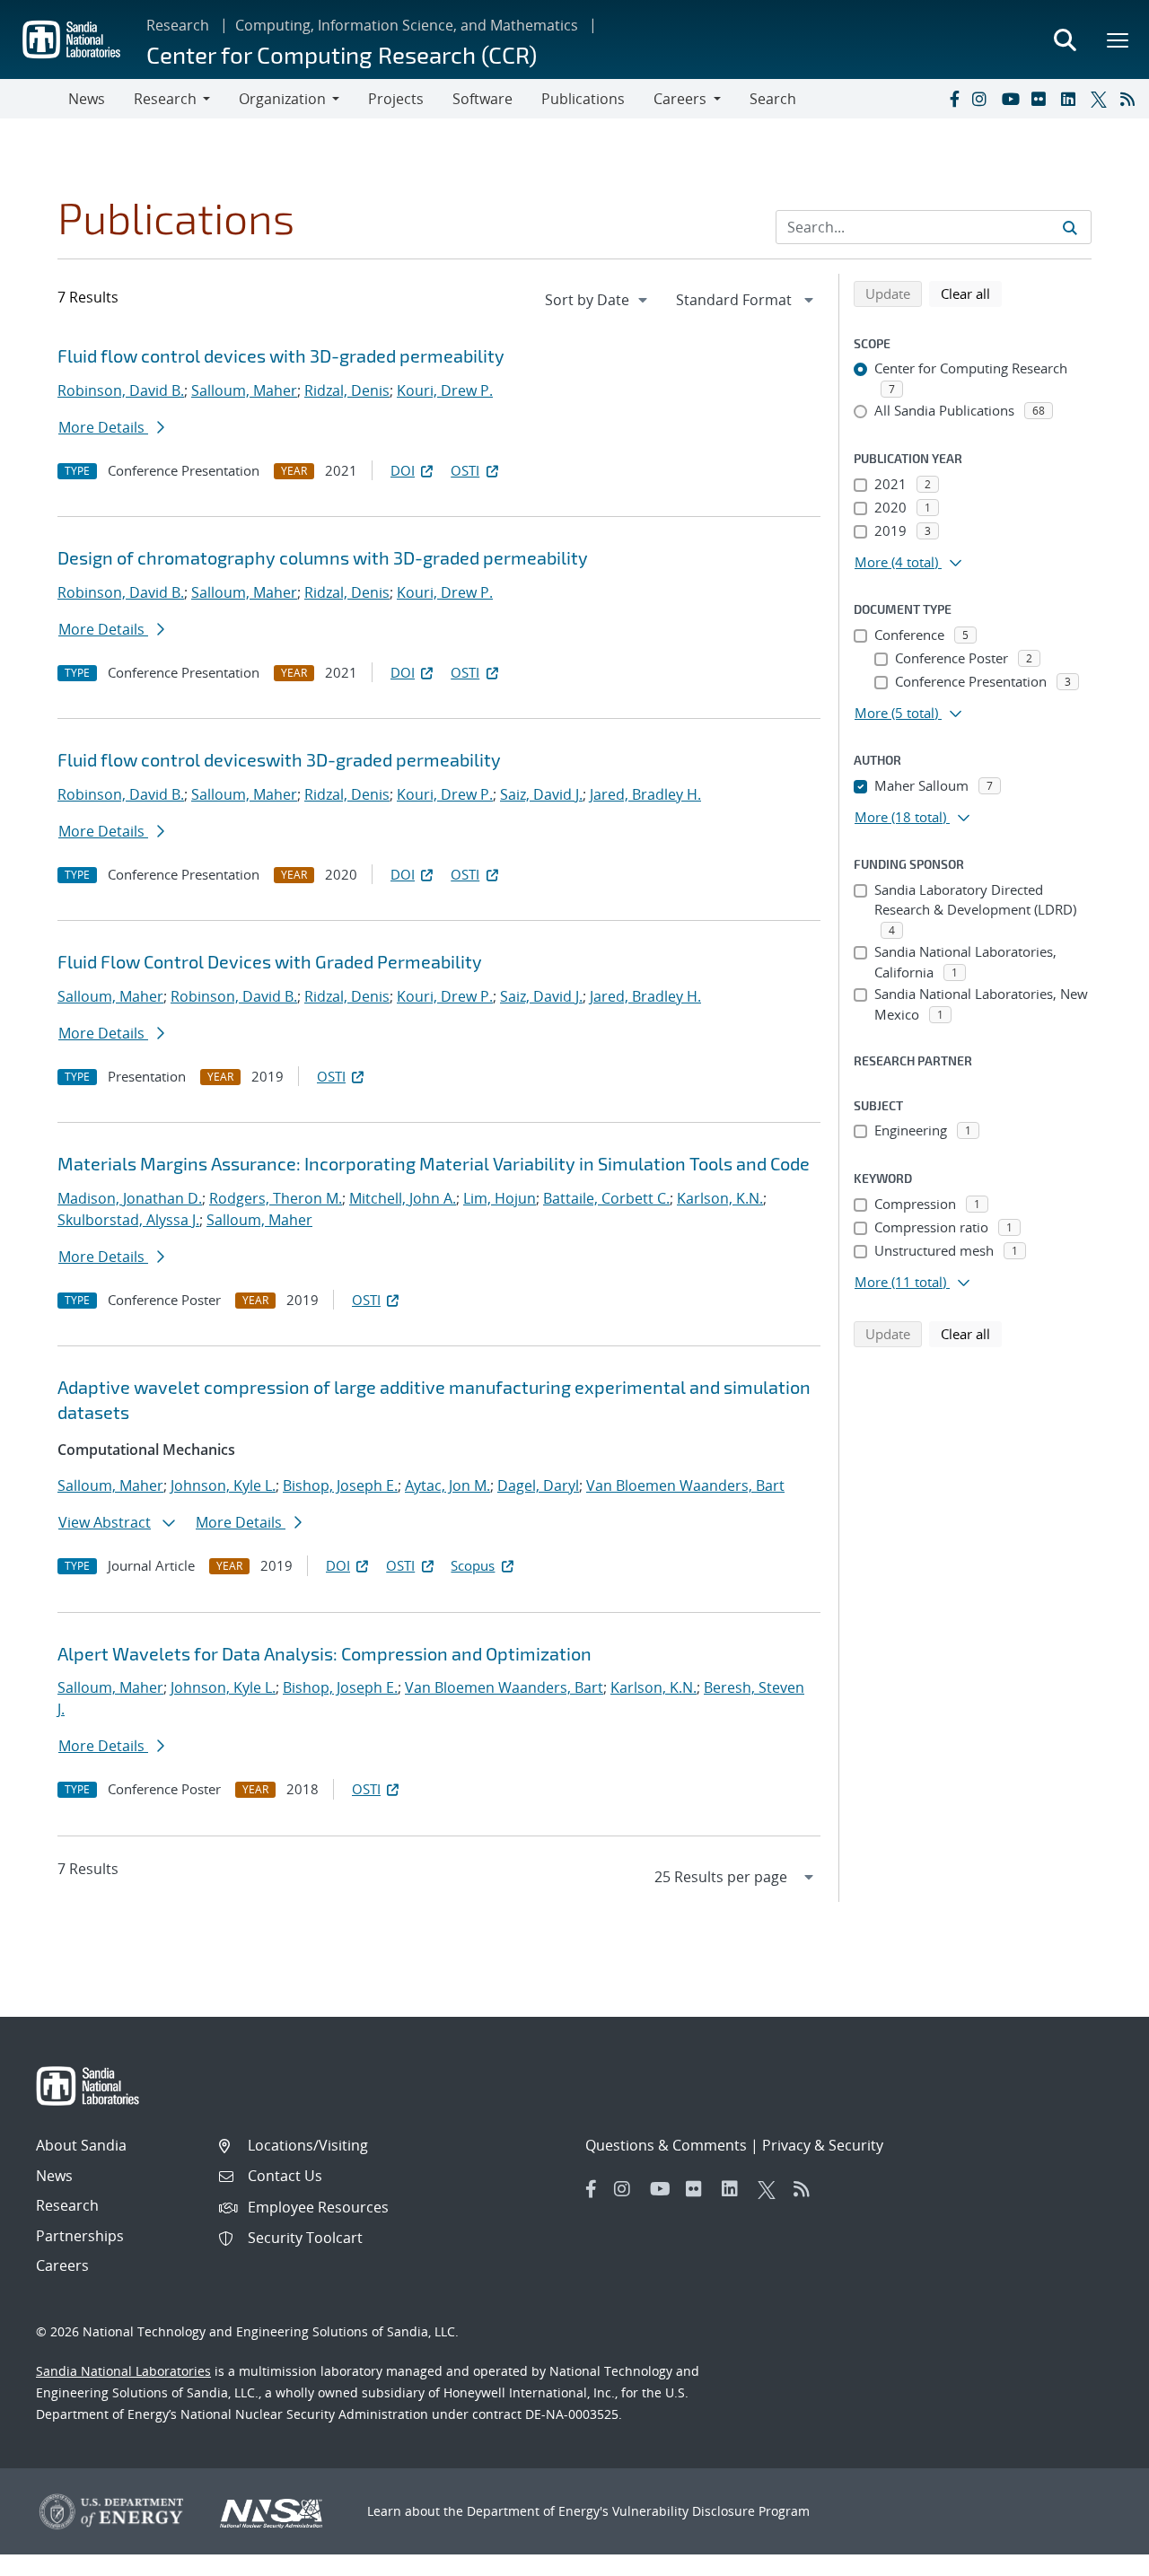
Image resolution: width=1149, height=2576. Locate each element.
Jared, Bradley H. (645, 794)
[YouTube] (1013, 99)
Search (773, 99)
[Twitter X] (1101, 99)
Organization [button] (282, 99)
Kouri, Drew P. (445, 390)
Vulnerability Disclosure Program (711, 2511)
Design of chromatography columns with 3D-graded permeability (323, 557)
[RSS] (1131, 99)
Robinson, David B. (121, 390)
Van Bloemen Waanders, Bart (685, 1485)
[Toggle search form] (1065, 39)
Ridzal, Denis (347, 390)
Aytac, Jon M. (447, 1485)
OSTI (465, 470)
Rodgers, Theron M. (276, 1198)
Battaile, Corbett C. (606, 1198)
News (87, 99)
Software (482, 99)
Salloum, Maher (244, 390)
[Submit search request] (1070, 227)
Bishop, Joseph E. (340, 1485)
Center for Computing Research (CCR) (342, 54)
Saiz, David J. (541, 794)
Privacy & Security (823, 2145)
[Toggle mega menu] (1118, 39)
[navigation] (598, 300)
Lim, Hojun (500, 1198)
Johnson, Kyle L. (223, 1485)
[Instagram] (983, 99)
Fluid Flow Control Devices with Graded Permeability (270, 961)
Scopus (473, 1565)
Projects (396, 99)
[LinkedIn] (1072, 99)
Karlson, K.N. (720, 1198)
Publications (583, 99)
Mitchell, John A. (403, 1198)
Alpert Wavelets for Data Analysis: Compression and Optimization (325, 1653)
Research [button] (165, 99)
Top (1096, 2555)
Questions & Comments (666, 2145)
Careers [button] (680, 99)
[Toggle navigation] (34, 99)
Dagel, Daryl (538, 1485)
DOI (403, 470)
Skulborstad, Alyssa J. (128, 1220)
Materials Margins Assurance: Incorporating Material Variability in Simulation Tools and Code (434, 1163)
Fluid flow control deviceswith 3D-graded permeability (279, 759)
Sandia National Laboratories (123, 2371)
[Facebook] (953, 99)
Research (178, 25)
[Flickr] (1042, 99)
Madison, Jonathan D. (130, 1198)
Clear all (971, 293)
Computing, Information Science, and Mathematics (407, 25)
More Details (103, 427)
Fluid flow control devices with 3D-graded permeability (281, 355)
